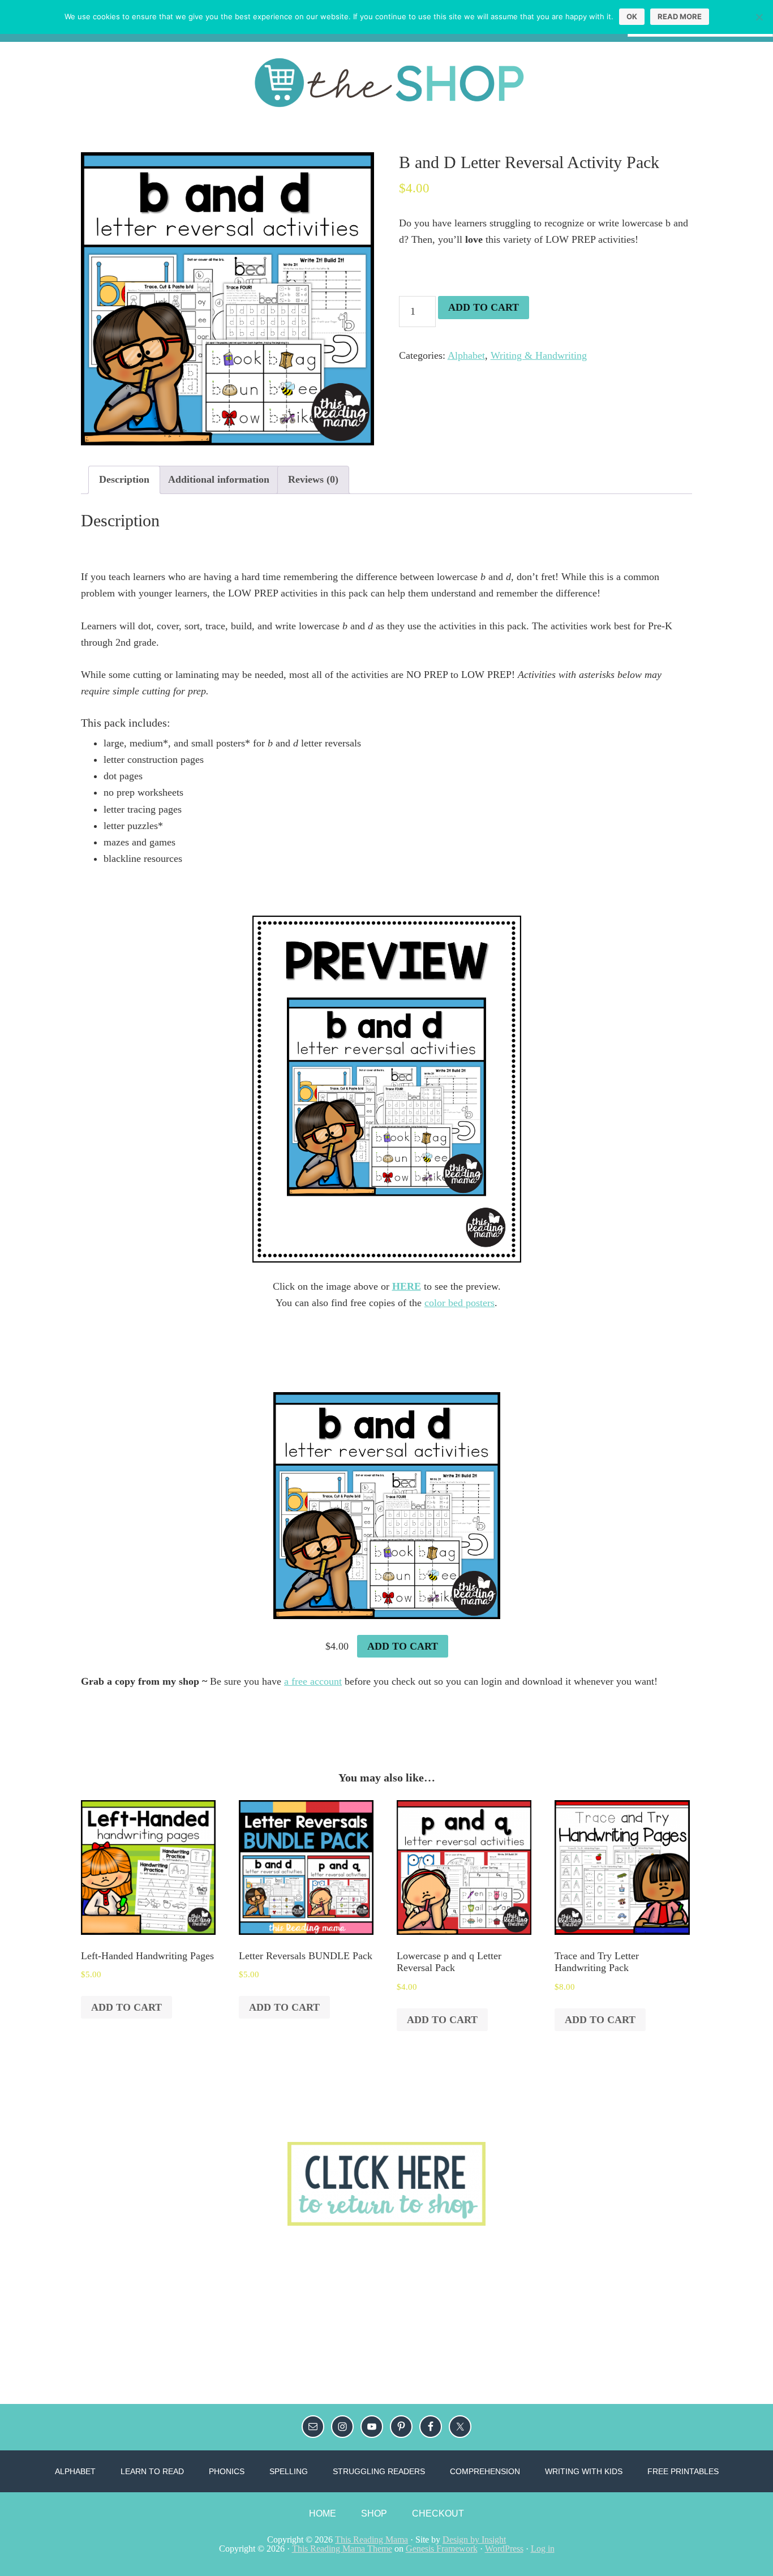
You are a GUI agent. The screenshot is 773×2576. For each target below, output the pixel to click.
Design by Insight (474, 2539)
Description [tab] (124, 479)
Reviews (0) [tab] (313, 479)
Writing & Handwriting (539, 355)
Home (323, 2513)
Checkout (438, 2513)
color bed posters (459, 1303)
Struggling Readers (379, 2471)
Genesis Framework (442, 2549)
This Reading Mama (372, 2539)
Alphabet (466, 355)
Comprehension (485, 2471)
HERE (407, 1286)
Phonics (227, 2471)
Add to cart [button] (403, 1646)
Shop (374, 2513)
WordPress (504, 2549)
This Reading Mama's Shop (386, 83)
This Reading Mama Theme (342, 2549)
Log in (543, 2549)
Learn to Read (152, 2471)
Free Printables (683, 2471)
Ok (632, 16)
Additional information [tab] (219, 479)
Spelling (289, 2471)
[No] (759, 17)
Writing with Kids (584, 2471)
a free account (313, 1681)
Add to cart (484, 307)
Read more (680, 16)
